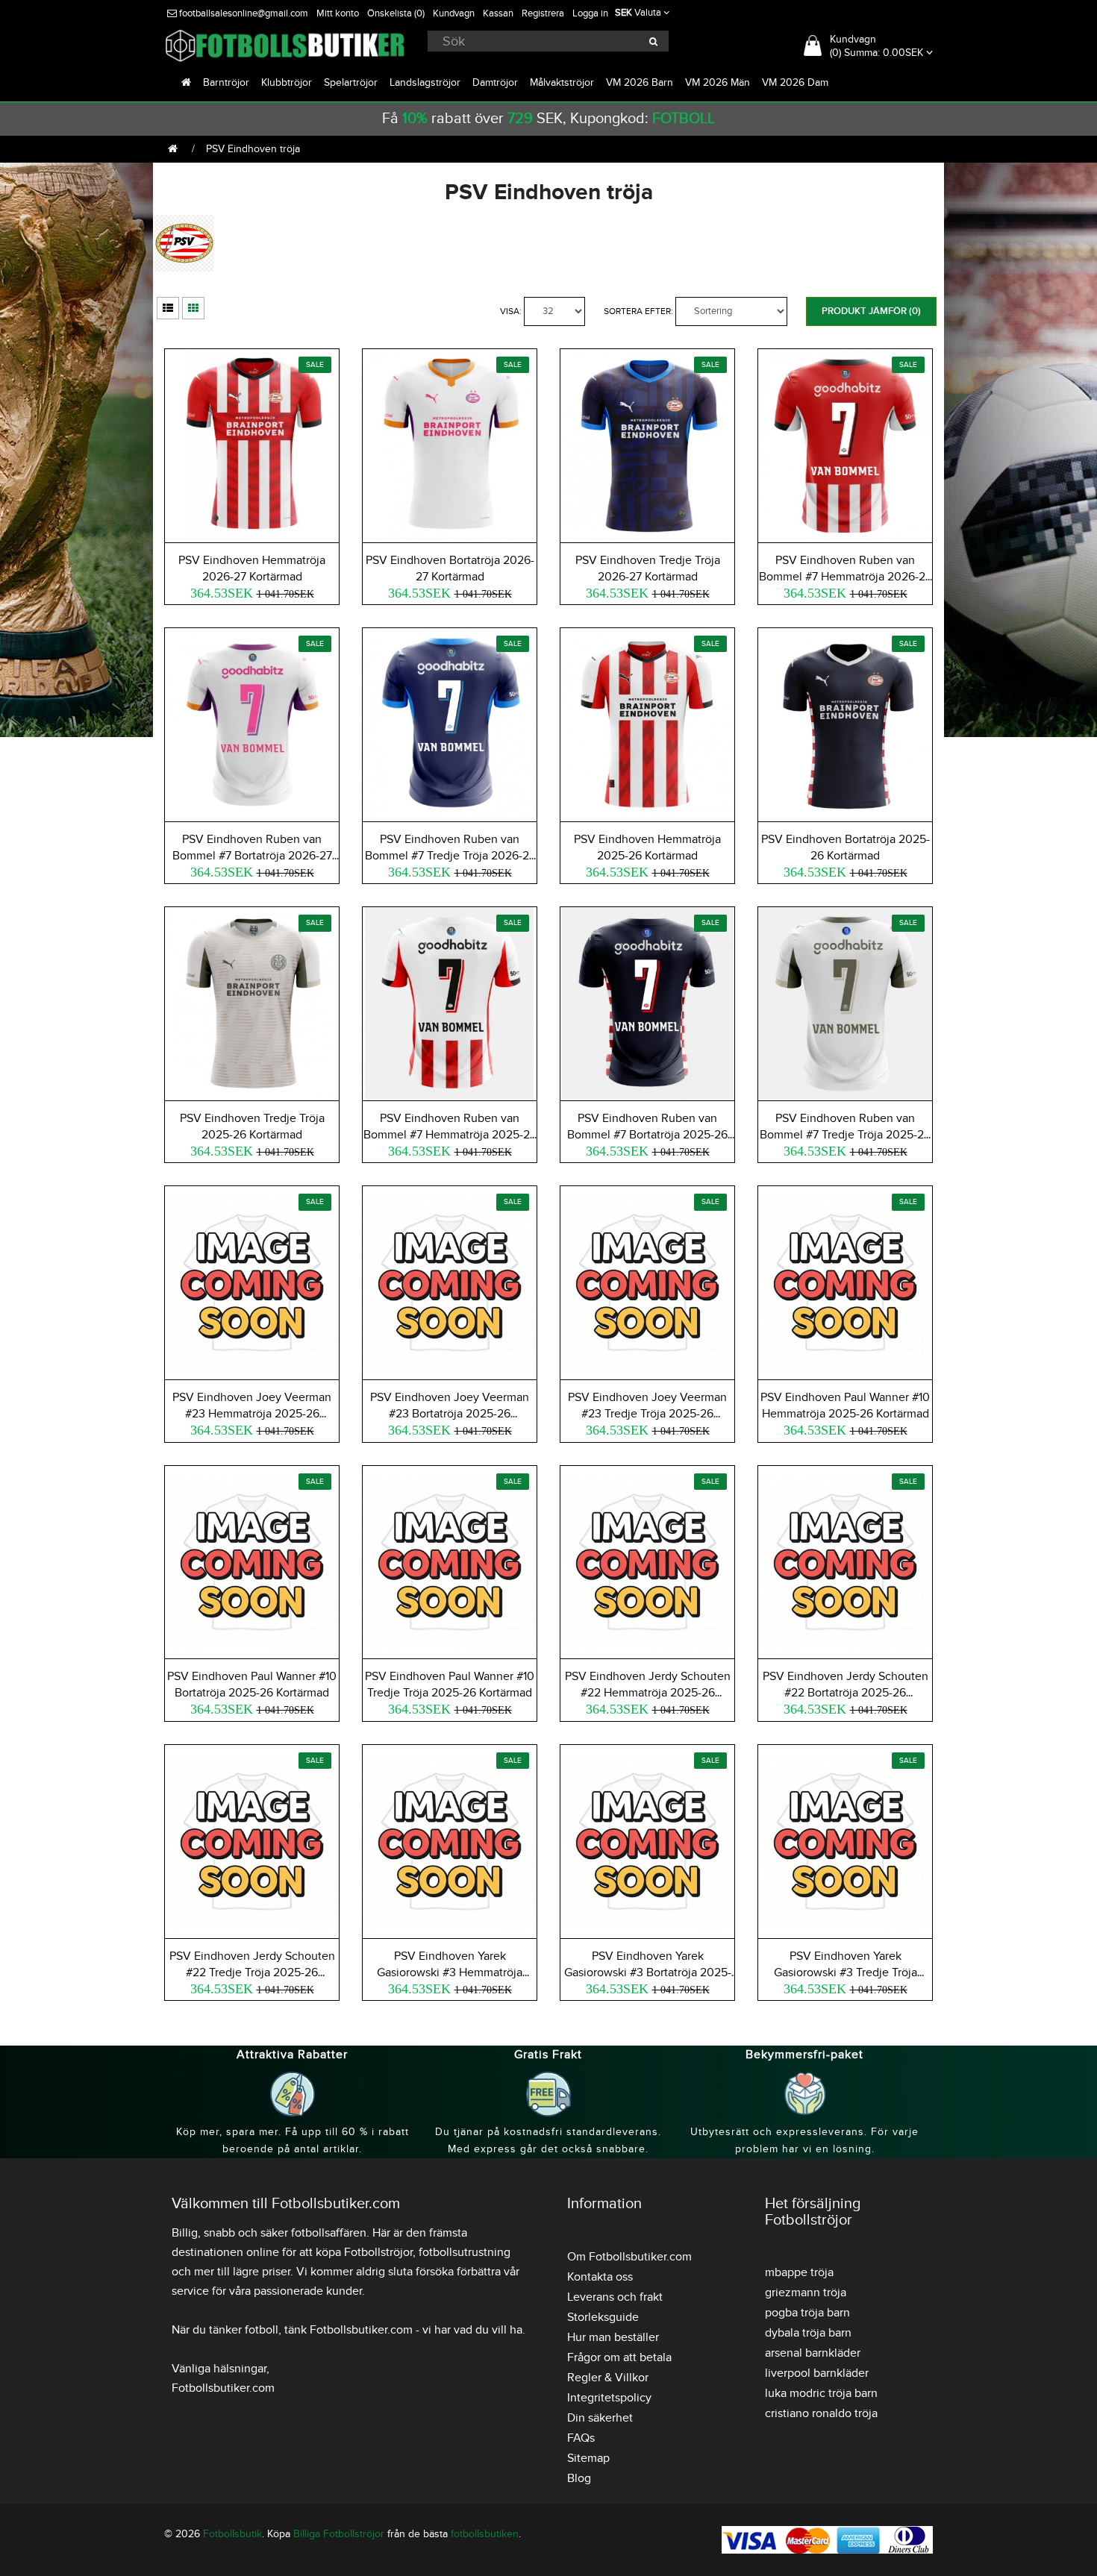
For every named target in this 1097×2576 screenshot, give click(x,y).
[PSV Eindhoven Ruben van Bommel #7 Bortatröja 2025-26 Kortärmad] (647, 1002)
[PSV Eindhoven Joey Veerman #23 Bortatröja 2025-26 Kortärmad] (450, 1281)
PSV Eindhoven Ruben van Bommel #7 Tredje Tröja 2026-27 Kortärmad (450, 856)
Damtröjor (495, 82)
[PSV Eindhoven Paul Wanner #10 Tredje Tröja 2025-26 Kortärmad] (450, 1560)
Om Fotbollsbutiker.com (629, 2257)
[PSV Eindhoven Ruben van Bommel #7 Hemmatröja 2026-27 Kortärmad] (845, 444)
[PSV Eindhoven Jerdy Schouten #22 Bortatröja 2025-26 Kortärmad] (845, 1560)
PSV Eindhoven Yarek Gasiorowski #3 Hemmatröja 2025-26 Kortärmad (450, 1972)
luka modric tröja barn (821, 2393)
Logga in (590, 13)
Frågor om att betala (619, 2357)
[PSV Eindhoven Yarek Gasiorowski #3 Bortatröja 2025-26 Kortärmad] (647, 1839)
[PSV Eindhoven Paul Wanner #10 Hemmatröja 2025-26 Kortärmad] (845, 1281)
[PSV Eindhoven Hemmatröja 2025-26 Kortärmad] (647, 723)
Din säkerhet (600, 2418)
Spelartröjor (351, 82)
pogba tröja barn (807, 2313)
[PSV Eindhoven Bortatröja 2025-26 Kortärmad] (845, 723)
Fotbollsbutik (232, 2534)
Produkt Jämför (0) (871, 311)
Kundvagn (454, 13)
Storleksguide (603, 2317)
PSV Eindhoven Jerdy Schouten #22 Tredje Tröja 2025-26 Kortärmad (252, 1972)
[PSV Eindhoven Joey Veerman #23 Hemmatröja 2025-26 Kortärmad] (252, 1281)
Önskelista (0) (396, 13)
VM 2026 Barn (640, 82)
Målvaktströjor (562, 82)
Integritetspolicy (609, 2398)
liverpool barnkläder (817, 2373)
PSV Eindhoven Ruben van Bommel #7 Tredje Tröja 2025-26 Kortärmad (845, 1135)
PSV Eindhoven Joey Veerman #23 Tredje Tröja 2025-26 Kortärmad (647, 1414)
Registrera (543, 13)
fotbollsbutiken (485, 2534)
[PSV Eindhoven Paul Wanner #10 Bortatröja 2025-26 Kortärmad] (252, 1560)
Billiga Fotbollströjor (339, 2534)
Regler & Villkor (608, 2378)
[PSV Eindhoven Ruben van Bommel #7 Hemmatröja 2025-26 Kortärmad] (450, 1002)
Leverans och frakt (615, 2297)
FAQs (581, 2438)
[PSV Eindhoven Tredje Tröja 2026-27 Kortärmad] (647, 444)
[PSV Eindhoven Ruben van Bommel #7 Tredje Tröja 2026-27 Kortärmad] (450, 723)
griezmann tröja (806, 2293)
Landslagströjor (425, 82)
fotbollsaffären (329, 2233)
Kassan (498, 13)
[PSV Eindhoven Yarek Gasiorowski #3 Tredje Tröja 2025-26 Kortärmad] (845, 1839)
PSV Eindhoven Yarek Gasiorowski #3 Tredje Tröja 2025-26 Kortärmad (846, 1972)
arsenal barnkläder (813, 2353)
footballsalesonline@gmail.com (243, 13)
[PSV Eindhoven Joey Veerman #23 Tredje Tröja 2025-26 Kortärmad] (647, 1281)
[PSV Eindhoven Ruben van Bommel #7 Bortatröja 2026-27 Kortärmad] (252, 723)
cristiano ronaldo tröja (821, 2413)
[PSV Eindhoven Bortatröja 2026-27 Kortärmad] (450, 444)
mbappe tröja (799, 2272)
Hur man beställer (613, 2337)
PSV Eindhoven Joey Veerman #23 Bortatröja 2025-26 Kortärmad (450, 1414)
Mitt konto (338, 13)
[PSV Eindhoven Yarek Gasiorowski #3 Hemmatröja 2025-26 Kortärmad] (450, 1839)
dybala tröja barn (808, 2333)
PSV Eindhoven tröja (253, 149)
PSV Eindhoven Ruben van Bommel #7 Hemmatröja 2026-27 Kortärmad (845, 577)
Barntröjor (226, 82)
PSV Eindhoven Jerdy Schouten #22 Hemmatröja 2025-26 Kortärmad (648, 1693)
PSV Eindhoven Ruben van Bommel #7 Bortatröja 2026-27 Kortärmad (252, 856)
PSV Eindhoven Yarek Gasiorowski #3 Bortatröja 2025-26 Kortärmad (648, 1972)
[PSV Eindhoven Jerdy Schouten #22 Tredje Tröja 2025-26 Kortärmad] (252, 1839)
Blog (579, 2478)
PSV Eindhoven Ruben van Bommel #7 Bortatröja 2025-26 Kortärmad (647, 1135)
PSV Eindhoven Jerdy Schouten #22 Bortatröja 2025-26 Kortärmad (846, 1693)
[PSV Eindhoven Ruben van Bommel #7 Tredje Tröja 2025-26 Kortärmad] (845, 1002)
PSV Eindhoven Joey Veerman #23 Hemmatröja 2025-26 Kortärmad (252, 1414)
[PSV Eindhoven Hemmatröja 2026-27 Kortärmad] (252, 444)
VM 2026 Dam (795, 82)
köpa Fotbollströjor (364, 2252)
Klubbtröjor (287, 82)
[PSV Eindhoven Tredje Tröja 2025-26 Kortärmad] (252, 1002)
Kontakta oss (600, 2277)
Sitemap (588, 2458)
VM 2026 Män (718, 82)
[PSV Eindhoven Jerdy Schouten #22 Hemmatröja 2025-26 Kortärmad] (647, 1560)
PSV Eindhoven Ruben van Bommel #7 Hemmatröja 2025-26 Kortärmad (450, 1135)
